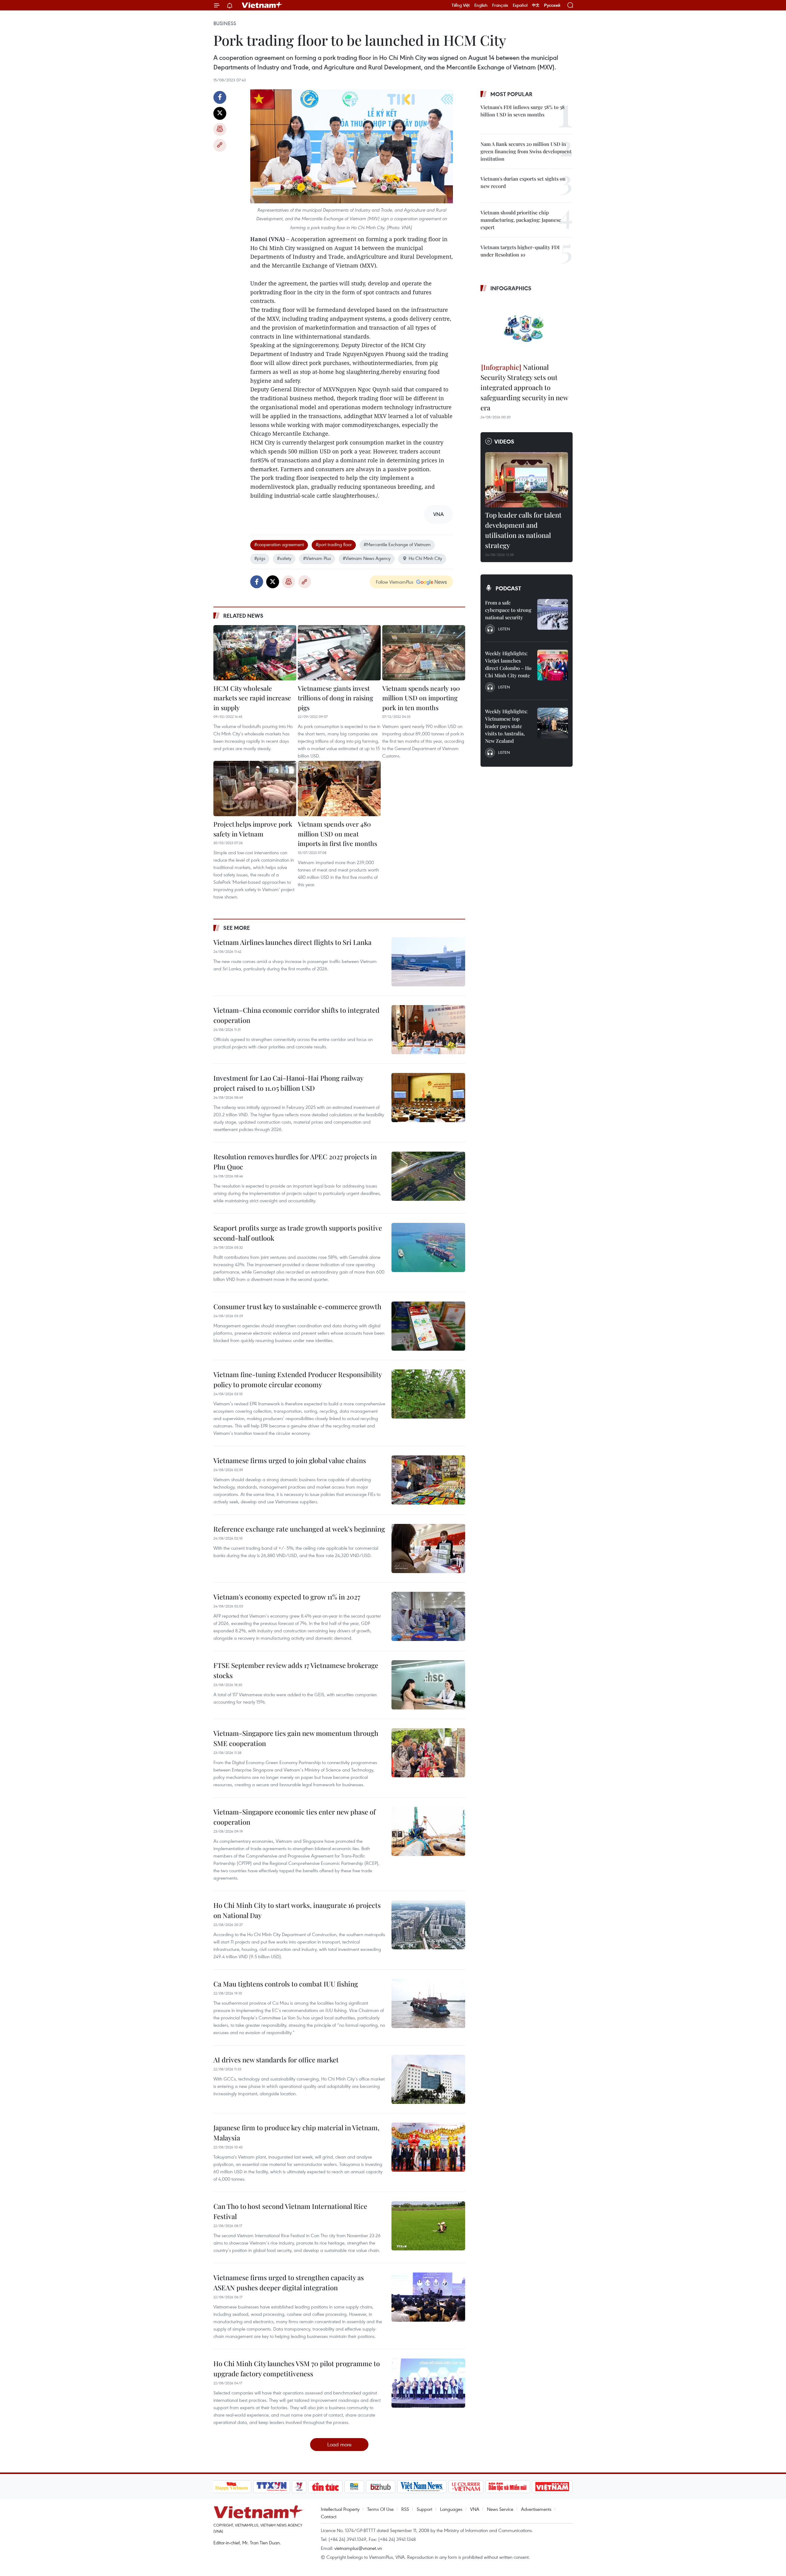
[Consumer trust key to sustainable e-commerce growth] (428, 1326)
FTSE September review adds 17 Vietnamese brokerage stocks (296, 1670)
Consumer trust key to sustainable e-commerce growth (297, 1306)
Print (220, 129)
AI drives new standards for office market (276, 2060)
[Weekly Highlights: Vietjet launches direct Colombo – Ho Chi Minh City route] (553, 665)
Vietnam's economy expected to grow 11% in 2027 (287, 1597)
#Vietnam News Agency (367, 558)
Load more (339, 2444)
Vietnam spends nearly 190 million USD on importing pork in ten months (421, 698)
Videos (504, 441)
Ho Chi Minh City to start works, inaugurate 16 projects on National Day (297, 1910)
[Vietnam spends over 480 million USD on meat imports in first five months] (339, 789)
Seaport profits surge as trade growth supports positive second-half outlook (298, 1233)
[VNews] (299, 2487)
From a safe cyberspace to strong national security (508, 610)
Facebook (220, 97)
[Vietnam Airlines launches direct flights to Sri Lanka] (428, 962)
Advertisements (536, 2509)
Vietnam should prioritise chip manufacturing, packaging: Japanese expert (521, 220)
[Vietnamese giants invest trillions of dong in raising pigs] (339, 653)
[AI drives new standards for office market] (428, 2079)
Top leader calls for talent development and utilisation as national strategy (523, 530)
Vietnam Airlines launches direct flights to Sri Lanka (292, 942)
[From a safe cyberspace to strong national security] (553, 614)
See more (237, 928)
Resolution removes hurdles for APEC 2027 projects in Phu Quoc (295, 1162)
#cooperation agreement (279, 544)
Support (424, 2509)
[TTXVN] (271, 2487)
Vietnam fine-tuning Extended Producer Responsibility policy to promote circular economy (298, 1379)
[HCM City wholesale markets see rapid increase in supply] (255, 653)
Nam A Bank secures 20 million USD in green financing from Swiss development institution (526, 151)
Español (520, 5)
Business (225, 23)
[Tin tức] (325, 2487)
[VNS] (422, 2487)
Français (500, 5)
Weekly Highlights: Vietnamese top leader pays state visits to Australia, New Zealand (506, 726)
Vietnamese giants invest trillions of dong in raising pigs (335, 698)
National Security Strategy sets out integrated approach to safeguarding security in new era (524, 387)
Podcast (508, 588)
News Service (500, 2509)
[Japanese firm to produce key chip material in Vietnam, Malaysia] (428, 2147)
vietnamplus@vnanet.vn (358, 2548)
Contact (329, 2516)
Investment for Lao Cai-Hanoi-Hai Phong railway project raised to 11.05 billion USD (288, 1083)
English (481, 5)
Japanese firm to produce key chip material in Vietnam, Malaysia (296, 2133)
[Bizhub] (381, 2487)
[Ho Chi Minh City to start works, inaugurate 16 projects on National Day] (428, 1925)
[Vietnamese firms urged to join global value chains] (428, 1480)
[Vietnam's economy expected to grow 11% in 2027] (428, 1616)
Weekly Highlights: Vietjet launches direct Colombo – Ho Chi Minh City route (508, 664)
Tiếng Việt (461, 5)
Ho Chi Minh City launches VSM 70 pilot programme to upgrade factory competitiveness (297, 2369)
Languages (451, 2509)
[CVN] (466, 2487)
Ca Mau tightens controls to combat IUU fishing (286, 1984)
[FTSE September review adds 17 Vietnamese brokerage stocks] (428, 1685)
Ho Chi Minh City (425, 558)
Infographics (511, 288)
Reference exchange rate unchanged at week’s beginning (299, 1529)
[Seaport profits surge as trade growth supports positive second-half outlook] (428, 1247)
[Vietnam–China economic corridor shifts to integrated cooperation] (428, 1030)
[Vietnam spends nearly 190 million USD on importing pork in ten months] (424, 653)
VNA (475, 2509)
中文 (536, 5)
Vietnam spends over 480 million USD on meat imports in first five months (337, 834)
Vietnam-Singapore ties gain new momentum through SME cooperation (296, 1738)
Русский (552, 5)
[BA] (552, 2487)
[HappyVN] (232, 2487)
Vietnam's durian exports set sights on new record (523, 182)
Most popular (511, 94)
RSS (405, 2509)
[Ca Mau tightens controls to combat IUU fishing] (428, 2003)
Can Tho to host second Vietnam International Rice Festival (290, 2211)
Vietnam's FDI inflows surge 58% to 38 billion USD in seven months (523, 111)
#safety (284, 558)
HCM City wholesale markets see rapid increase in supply (252, 698)
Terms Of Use (380, 2509)
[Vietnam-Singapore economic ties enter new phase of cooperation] (428, 1831)
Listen (504, 629)
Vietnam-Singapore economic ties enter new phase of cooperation (294, 1817)
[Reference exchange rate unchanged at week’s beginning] (428, 1548)
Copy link (220, 145)
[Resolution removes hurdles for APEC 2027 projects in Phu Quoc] (428, 1176)
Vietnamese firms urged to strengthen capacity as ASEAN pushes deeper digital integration (289, 2282)
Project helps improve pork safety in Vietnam (253, 829)
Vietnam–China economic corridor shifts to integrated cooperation (296, 1015)
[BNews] (354, 2487)
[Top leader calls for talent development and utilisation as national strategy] (527, 480)
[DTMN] (508, 2487)
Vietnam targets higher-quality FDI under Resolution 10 (520, 251)
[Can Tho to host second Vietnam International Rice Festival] (428, 2226)
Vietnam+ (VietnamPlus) (262, 5)
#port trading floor (334, 544)
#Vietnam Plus (317, 558)
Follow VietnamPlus (395, 582)
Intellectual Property (340, 2509)
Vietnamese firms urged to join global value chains (290, 1460)
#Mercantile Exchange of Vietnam (397, 544)
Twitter (220, 113)
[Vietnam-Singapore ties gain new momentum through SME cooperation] (428, 1753)
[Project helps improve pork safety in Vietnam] (255, 789)
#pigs (260, 558)
